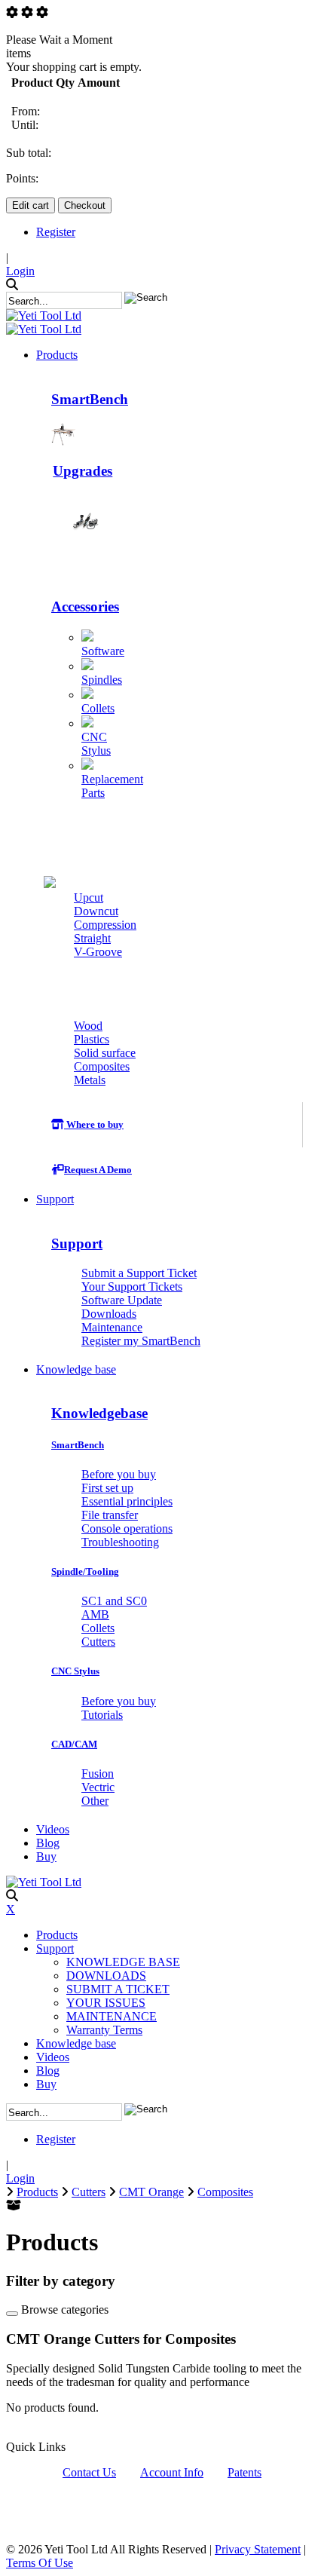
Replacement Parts (112, 786)
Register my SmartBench (141, 1341)
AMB (95, 1614)
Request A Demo (98, 1170)
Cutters (82, 852)
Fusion (98, 1773)
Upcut (89, 897)
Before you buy (119, 1474)
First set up (107, 1488)
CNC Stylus (96, 744)
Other (95, 1801)
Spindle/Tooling (85, 1571)
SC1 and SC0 (114, 1601)
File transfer (110, 1515)
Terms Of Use (40, 2563)
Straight (92, 938)
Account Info (172, 2472)
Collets (98, 708)
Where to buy (94, 1124)
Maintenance (112, 1327)
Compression (105, 925)
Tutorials (102, 1715)
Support (77, 1244)
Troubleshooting (120, 1542)
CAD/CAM (74, 1744)
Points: (22, 178)
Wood (88, 1026)
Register (56, 232)
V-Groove (98, 952)
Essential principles (127, 1501)
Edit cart (31, 205)
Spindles (102, 680)
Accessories (85, 606)
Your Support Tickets (132, 1286)
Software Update (122, 1300)
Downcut (96, 911)
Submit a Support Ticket (139, 1273)
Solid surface (105, 1053)
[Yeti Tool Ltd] (44, 315)
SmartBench (90, 399)
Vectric (98, 1787)
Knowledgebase (99, 1413)
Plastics (92, 1039)
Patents (245, 2472)
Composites (102, 1066)
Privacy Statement (258, 2549)
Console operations (127, 1528)
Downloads (109, 1314)
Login (20, 271)
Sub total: (29, 153)
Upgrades (83, 471)
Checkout (85, 205)
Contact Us (89, 2472)
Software (103, 651)
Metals (90, 1080)
